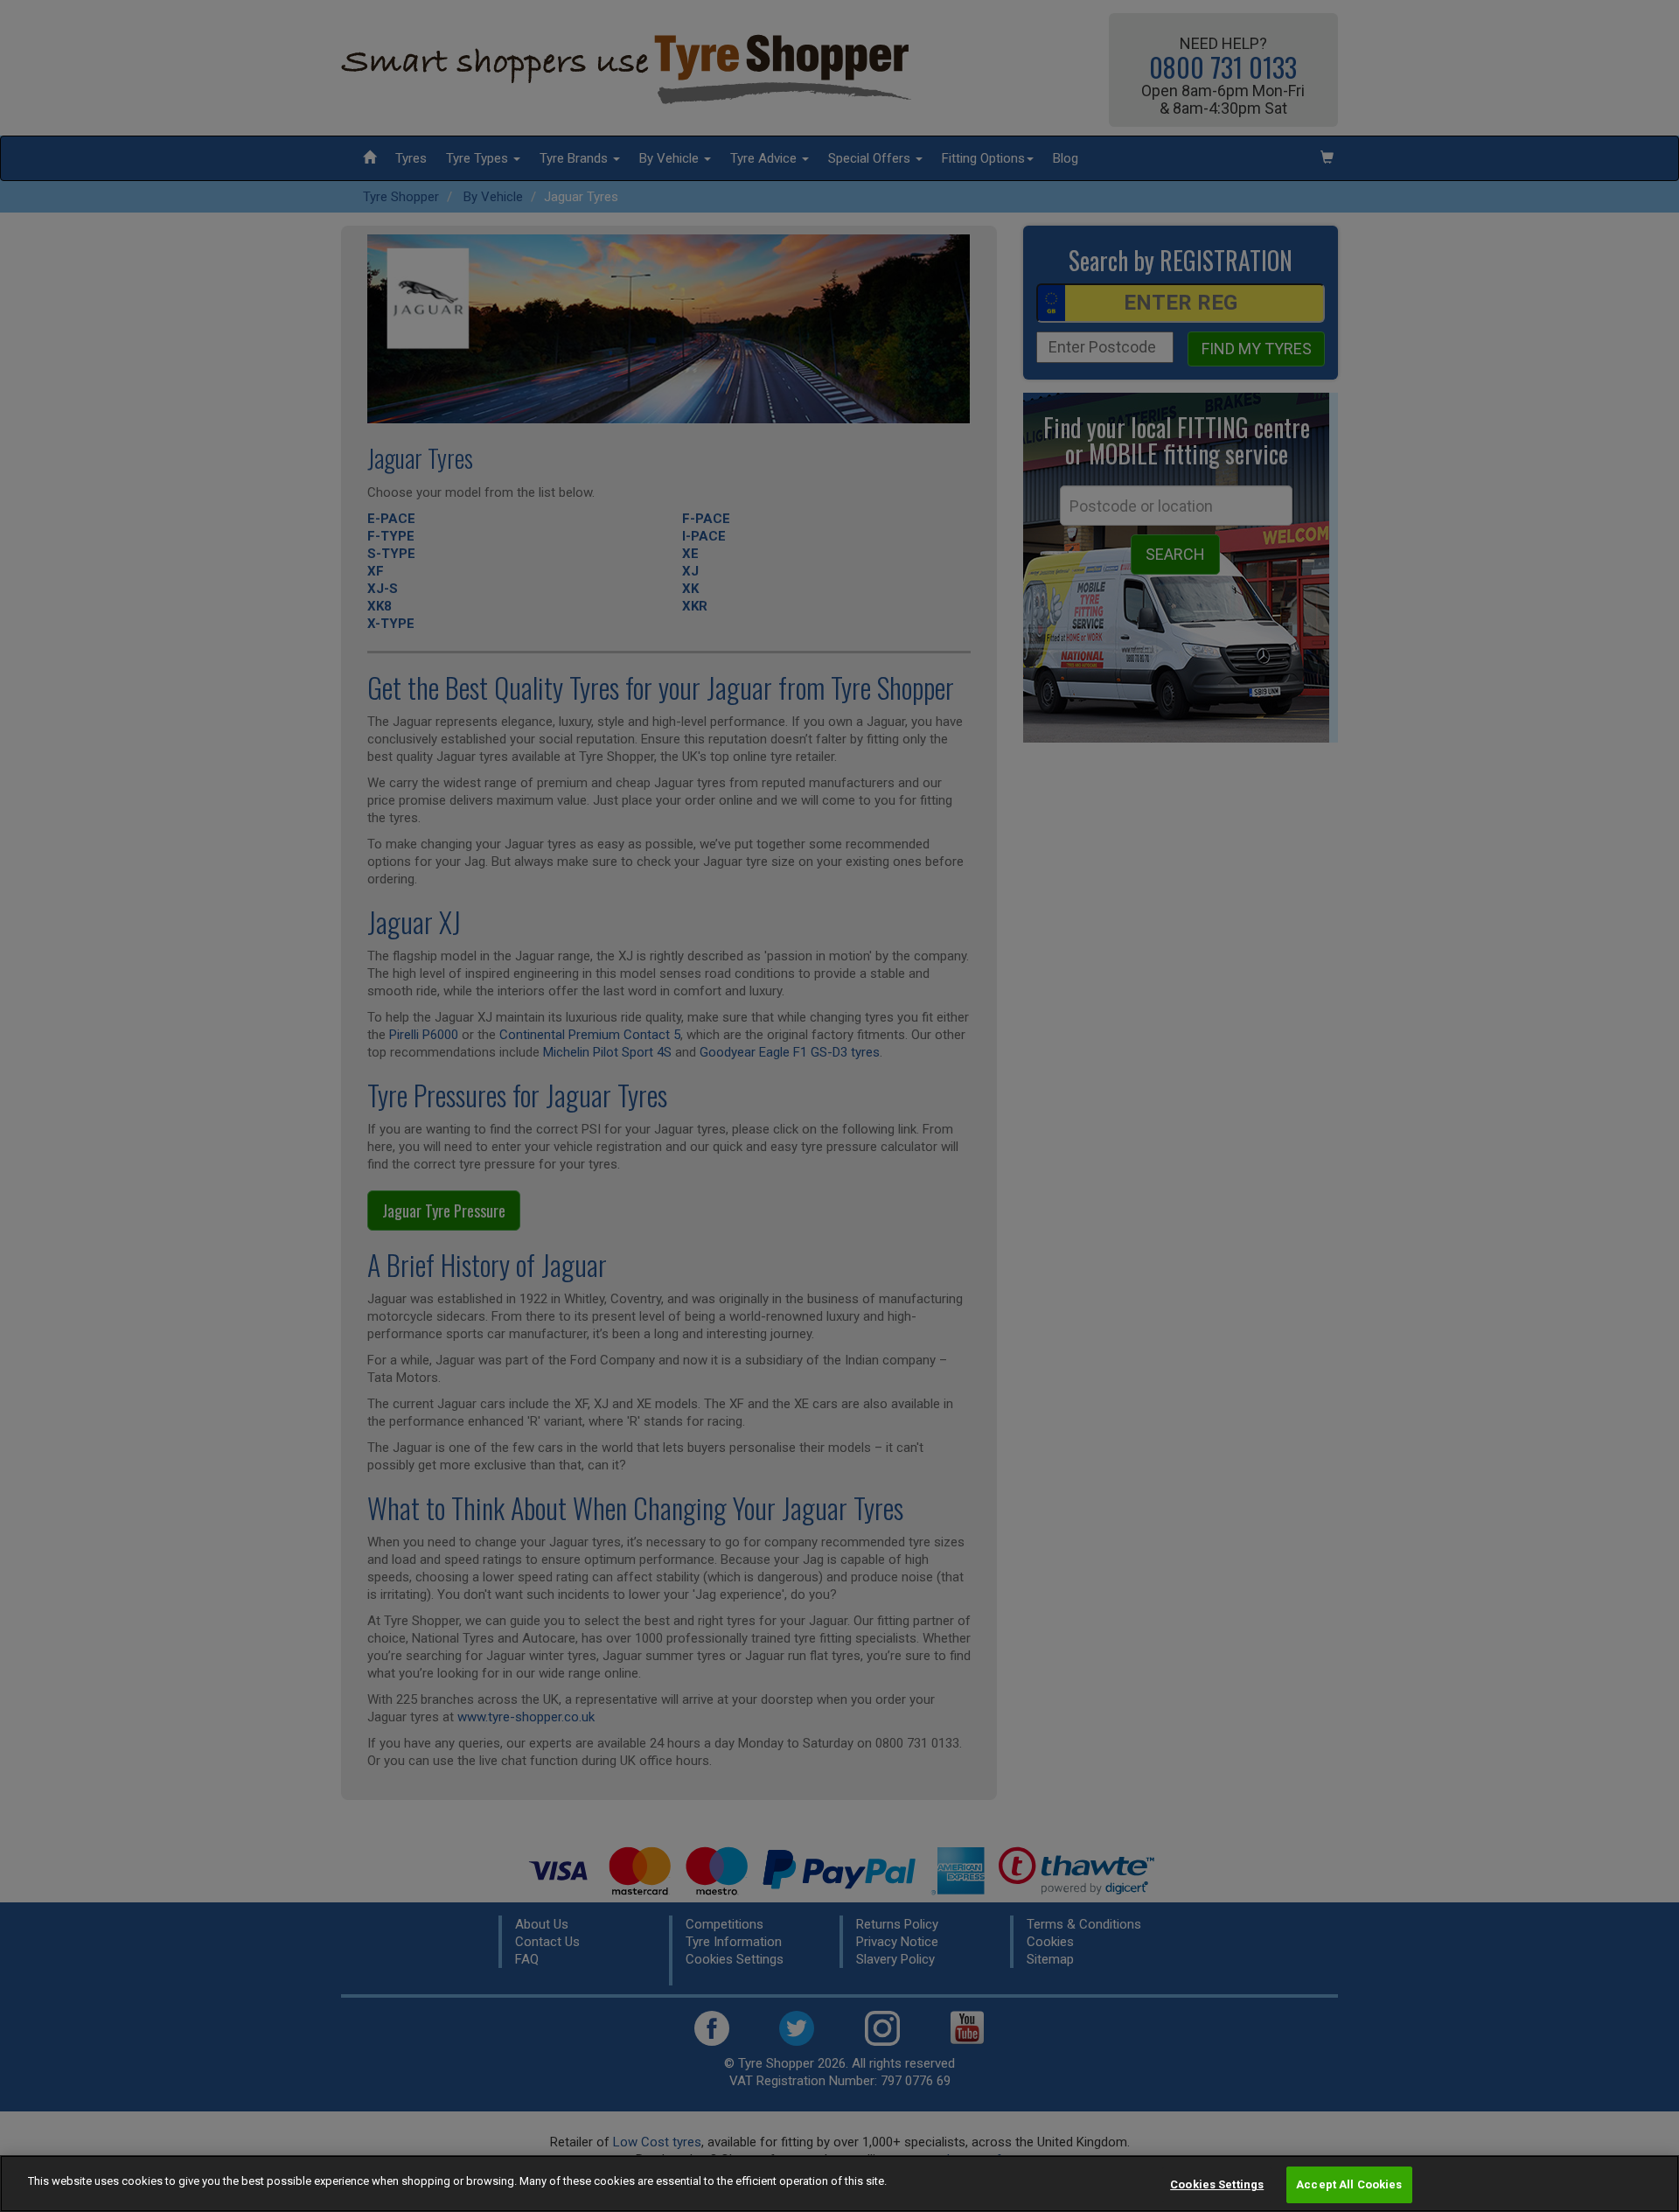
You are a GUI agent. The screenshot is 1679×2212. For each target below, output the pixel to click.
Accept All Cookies (1349, 2184)
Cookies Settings (1217, 2184)
